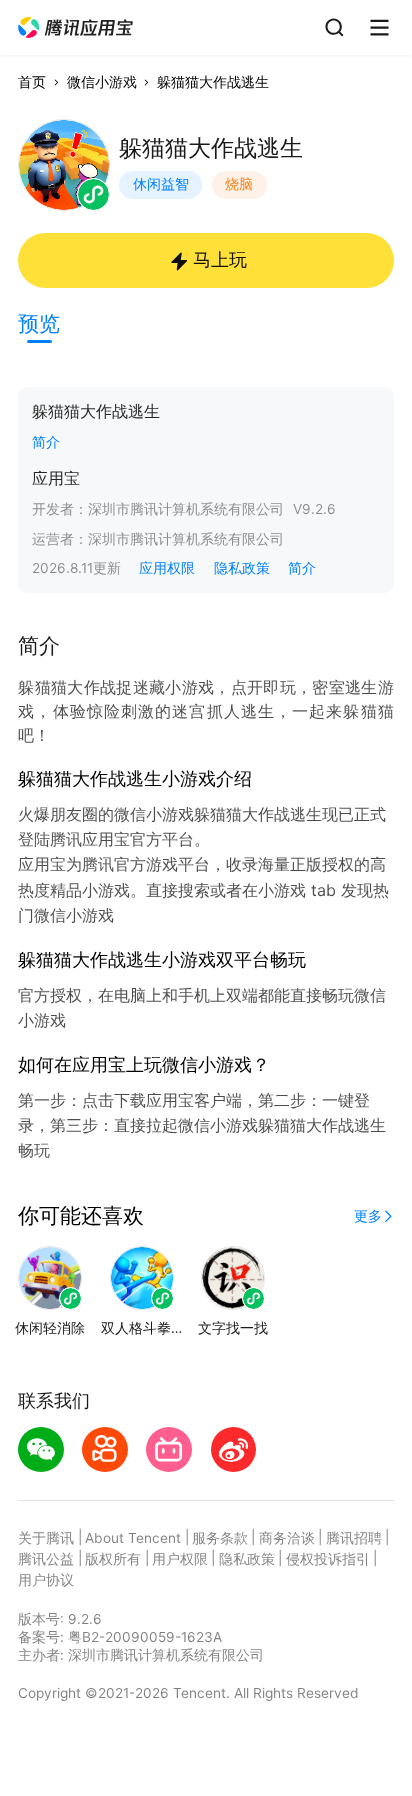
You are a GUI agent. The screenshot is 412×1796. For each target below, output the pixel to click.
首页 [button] (32, 82)
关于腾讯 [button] (46, 1538)
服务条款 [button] (220, 1538)
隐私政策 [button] (242, 568)
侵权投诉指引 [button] (328, 1559)
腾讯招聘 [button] (354, 1538)
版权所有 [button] (113, 1559)
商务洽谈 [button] (287, 1538)
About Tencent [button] (133, 1538)
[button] (76, 28)
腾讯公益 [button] (46, 1559)
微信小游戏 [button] (102, 82)
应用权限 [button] (167, 568)
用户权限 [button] (180, 1559)
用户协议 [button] (46, 1580)
